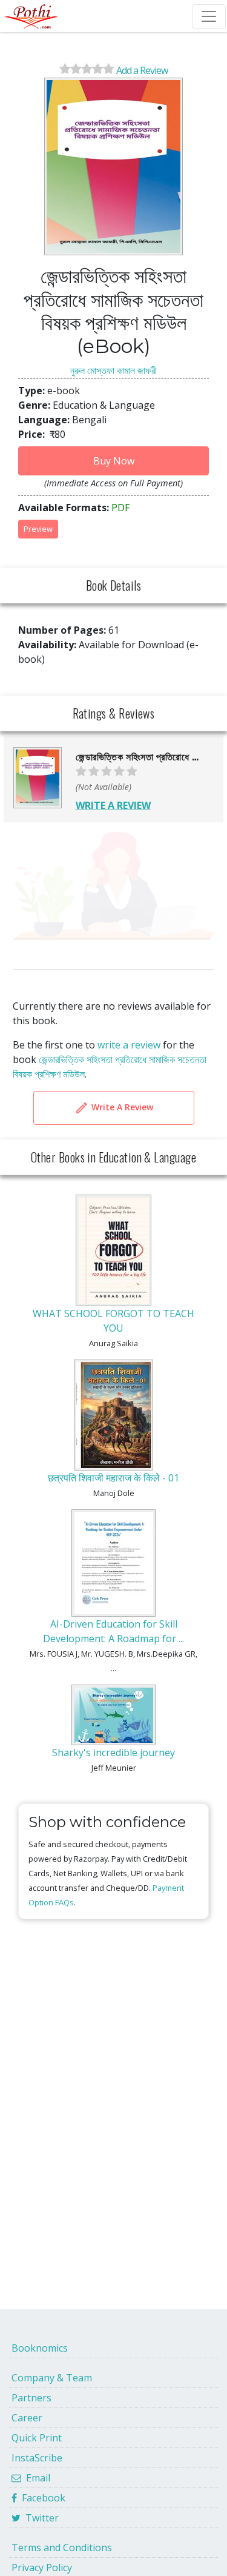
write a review (129, 1045)
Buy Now (114, 461)
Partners (31, 2398)
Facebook (41, 2498)
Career (27, 2418)
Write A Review (121, 1107)
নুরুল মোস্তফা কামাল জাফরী (113, 371)
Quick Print (37, 2438)
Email (36, 2478)
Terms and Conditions (62, 2547)
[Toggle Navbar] (209, 16)
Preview (38, 529)
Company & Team (52, 2378)
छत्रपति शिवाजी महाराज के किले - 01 (113, 1478)
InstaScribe (37, 2458)
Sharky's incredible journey (113, 1753)
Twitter (40, 2518)
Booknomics (40, 2348)
